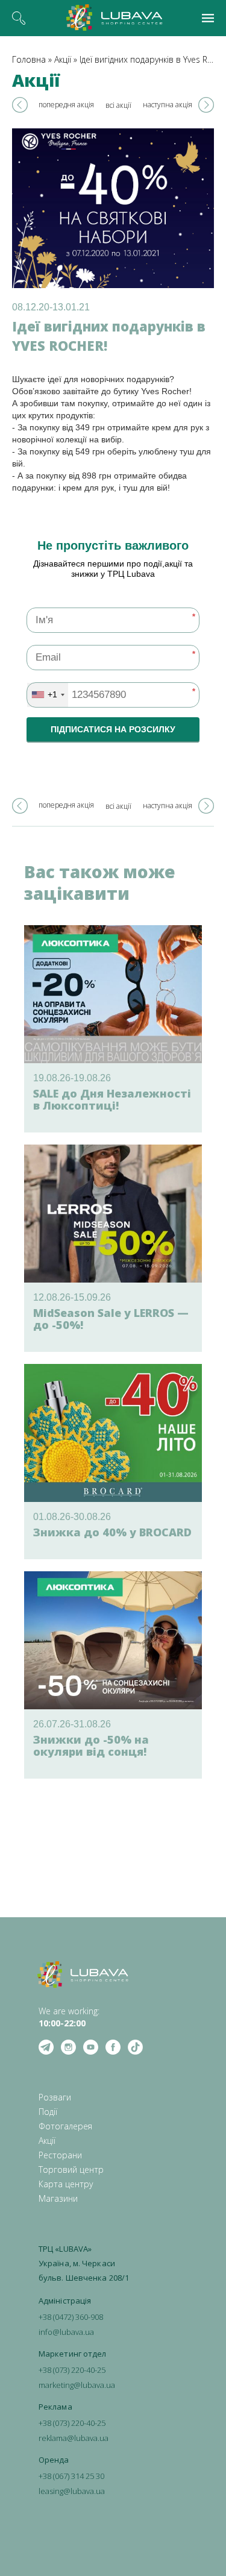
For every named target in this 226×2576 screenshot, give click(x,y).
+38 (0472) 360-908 (71, 2317)
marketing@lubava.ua (77, 2385)
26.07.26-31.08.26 (72, 1724)
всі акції (118, 105)
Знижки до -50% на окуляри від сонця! (91, 1745)
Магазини (58, 2198)
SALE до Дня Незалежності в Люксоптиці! (112, 1099)
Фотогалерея (65, 2126)
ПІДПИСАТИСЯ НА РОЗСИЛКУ (113, 729)
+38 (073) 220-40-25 (72, 2370)
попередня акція (66, 105)
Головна (29, 59)
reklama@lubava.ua (74, 2438)
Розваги (55, 2097)
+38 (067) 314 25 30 (71, 2476)
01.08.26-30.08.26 (72, 1517)
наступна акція (168, 105)
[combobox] (48, 695)
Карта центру (66, 2184)
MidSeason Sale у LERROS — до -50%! (111, 1319)
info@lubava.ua (66, 2332)
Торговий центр (71, 2169)
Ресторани (60, 2155)
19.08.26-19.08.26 (72, 1078)
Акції (63, 59)
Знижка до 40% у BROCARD (112, 1532)
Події (48, 2112)
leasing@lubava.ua (72, 2491)
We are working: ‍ (69, 2017)
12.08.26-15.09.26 (72, 1297)
